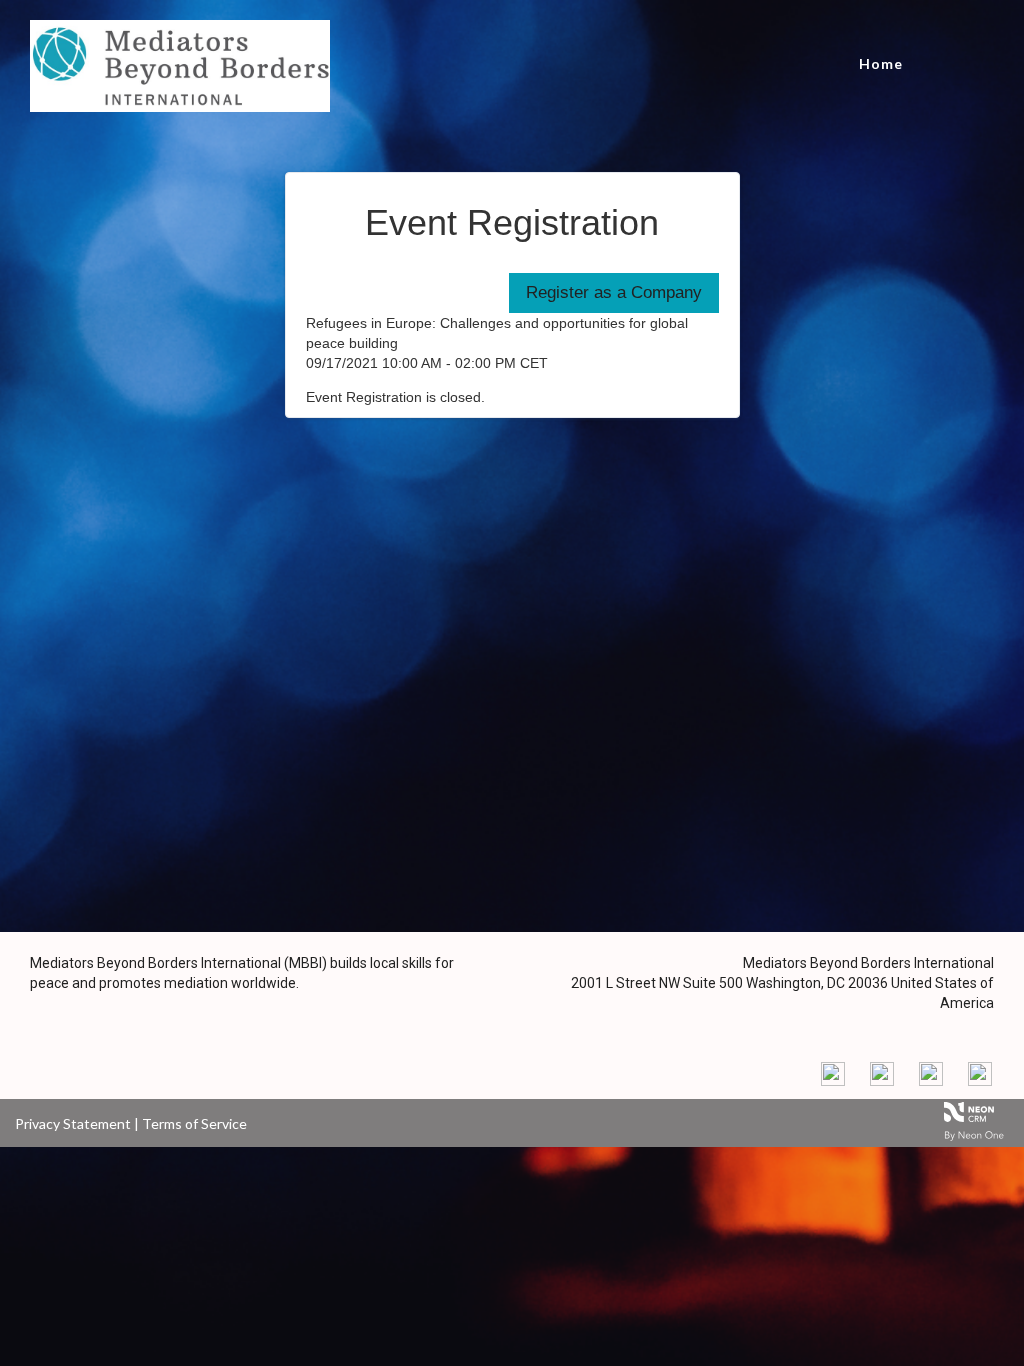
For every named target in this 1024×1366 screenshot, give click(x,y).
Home (881, 63)
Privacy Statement (73, 1123)
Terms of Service (194, 1123)
